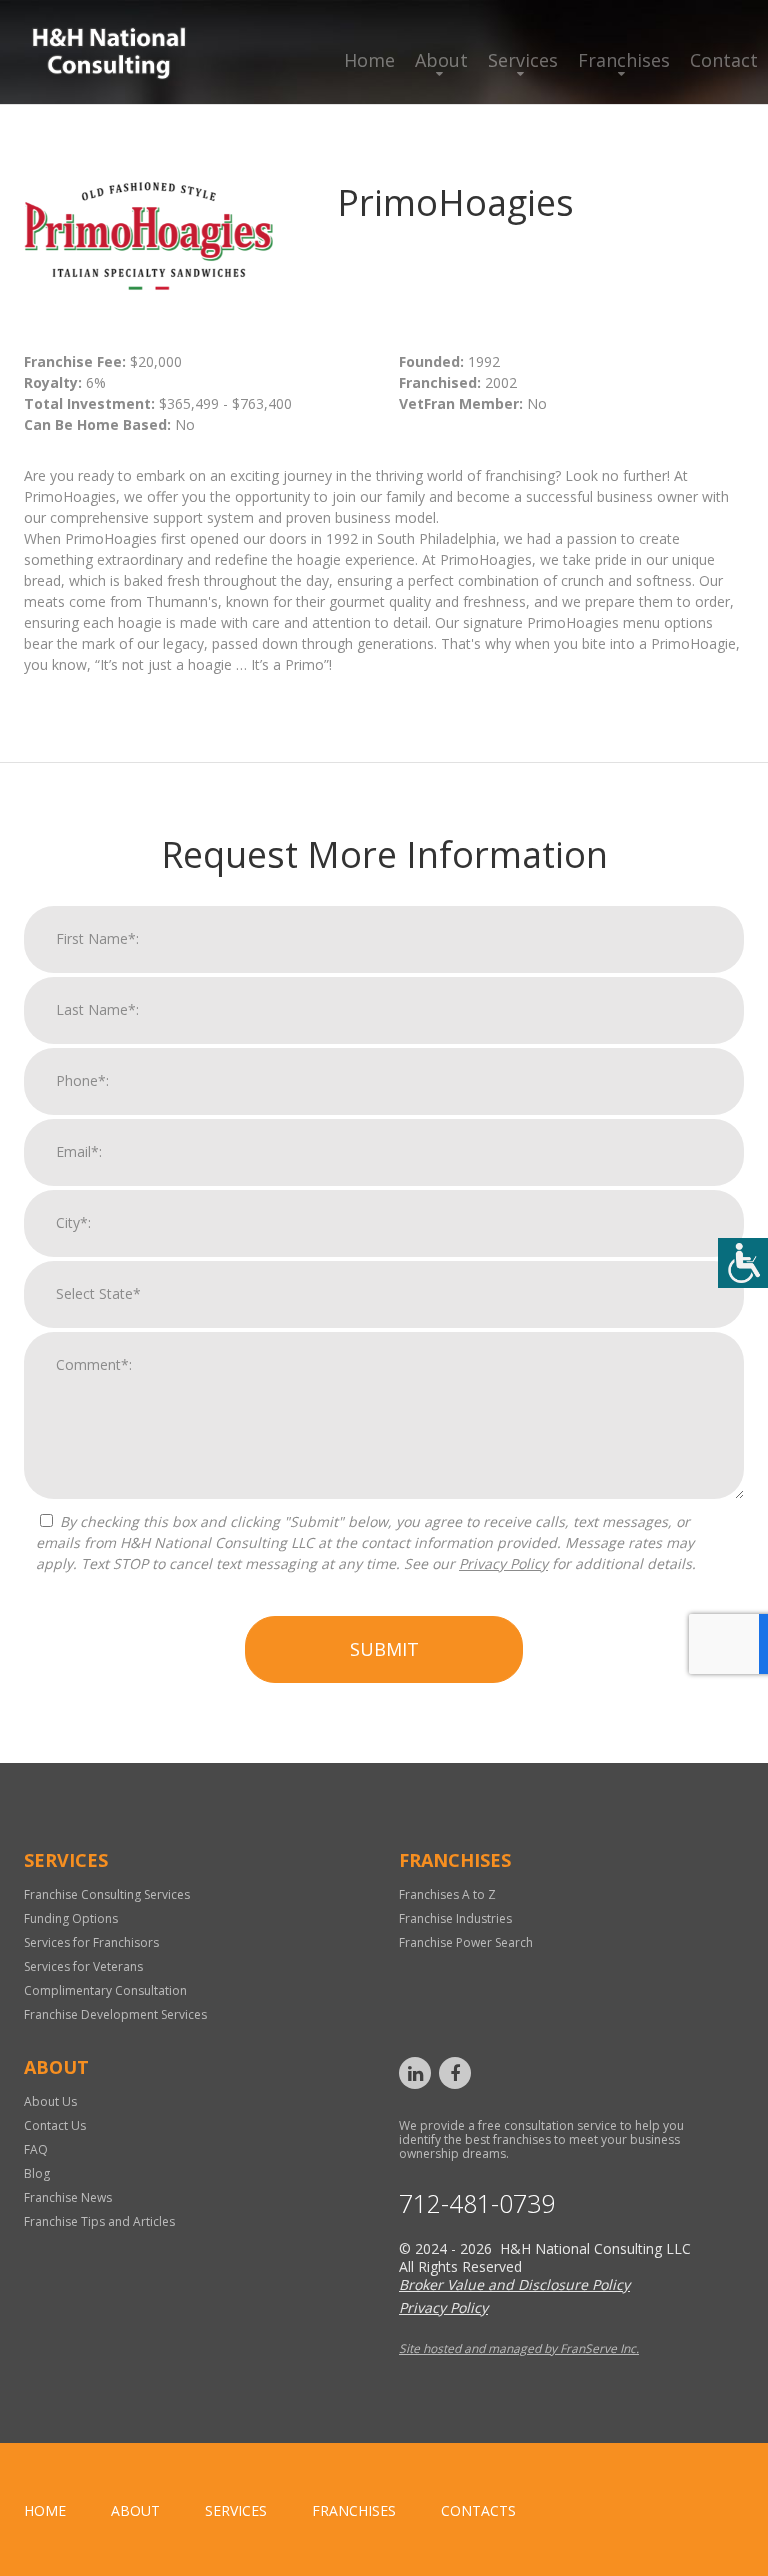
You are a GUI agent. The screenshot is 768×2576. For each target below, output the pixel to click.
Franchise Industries (455, 1918)
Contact (724, 60)
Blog (37, 2173)
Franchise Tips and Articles (99, 2221)
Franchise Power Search (466, 1942)
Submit (384, 1649)
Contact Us (55, 2125)
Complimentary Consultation (105, 1990)
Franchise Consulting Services (107, 1894)
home (45, 2510)
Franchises (624, 60)
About (441, 60)
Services (523, 60)
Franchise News (68, 2197)
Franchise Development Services (115, 2014)
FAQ (36, 2149)
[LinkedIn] (415, 2073)
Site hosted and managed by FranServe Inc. (519, 2348)
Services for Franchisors (91, 1942)
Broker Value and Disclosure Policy (514, 2284)
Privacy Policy (503, 1563)
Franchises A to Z (447, 1894)
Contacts (478, 2510)
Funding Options (71, 1918)
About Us (50, 2101)
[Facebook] (455, 2073)
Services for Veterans (83, 1966)
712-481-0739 (477, 2203)
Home (369, 60)
